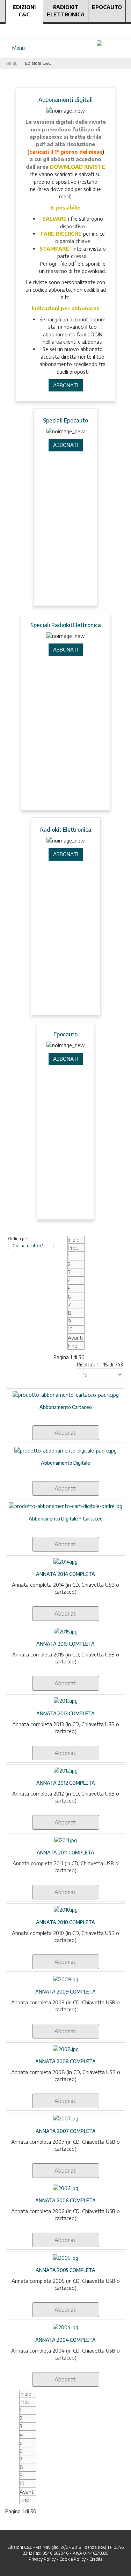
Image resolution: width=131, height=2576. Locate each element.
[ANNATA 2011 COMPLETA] (65, 1839)
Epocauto (107, 7)
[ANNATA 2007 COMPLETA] (66, 2118)
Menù (17, 48)
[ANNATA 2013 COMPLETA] (66, 1700)
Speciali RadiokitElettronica (66, 625)
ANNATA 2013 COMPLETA (65, 1713)
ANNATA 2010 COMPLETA (65, 1922)
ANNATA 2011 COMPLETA (65, 1853)
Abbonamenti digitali (65, 100)
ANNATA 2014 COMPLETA (65, 1574)
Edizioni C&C (24, 11)
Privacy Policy (42, 2559)
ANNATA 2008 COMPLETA (65, 2061)
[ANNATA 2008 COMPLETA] (66, 2048)
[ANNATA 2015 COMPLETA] (66, 1631)
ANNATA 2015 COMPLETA (65, 1644)
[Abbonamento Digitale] (65, 1450)
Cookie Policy (72, 2559)
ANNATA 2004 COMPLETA (65, 2340)
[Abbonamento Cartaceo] (66, 1394)
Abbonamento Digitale (65, 1463)
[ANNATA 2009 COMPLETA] (66, 1979)
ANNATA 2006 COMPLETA (65, 2200)
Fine (72, 1346)
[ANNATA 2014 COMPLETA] (65, 1561)
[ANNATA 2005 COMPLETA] (66, 2257)
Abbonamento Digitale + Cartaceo (66, 1519)
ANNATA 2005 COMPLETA (65, 2270)
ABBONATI (66, 385)
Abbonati (65, 1433)
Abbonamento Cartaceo (66, 1407)
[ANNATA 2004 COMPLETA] (65, 2327)
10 (70, 1329)
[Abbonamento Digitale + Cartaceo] (65, 1506)
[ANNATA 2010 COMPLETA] (66, 1909)
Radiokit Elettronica (66, 11)
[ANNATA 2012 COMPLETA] (66, 1770)
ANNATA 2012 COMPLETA (66, 1783)
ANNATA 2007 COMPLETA (66, 2131)
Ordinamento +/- (29, 1246)
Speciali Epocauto (65, 420)
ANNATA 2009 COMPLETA (65, 1992)
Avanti (75, 1337)
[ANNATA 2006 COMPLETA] (65, 2188)
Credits (96, 2559)
